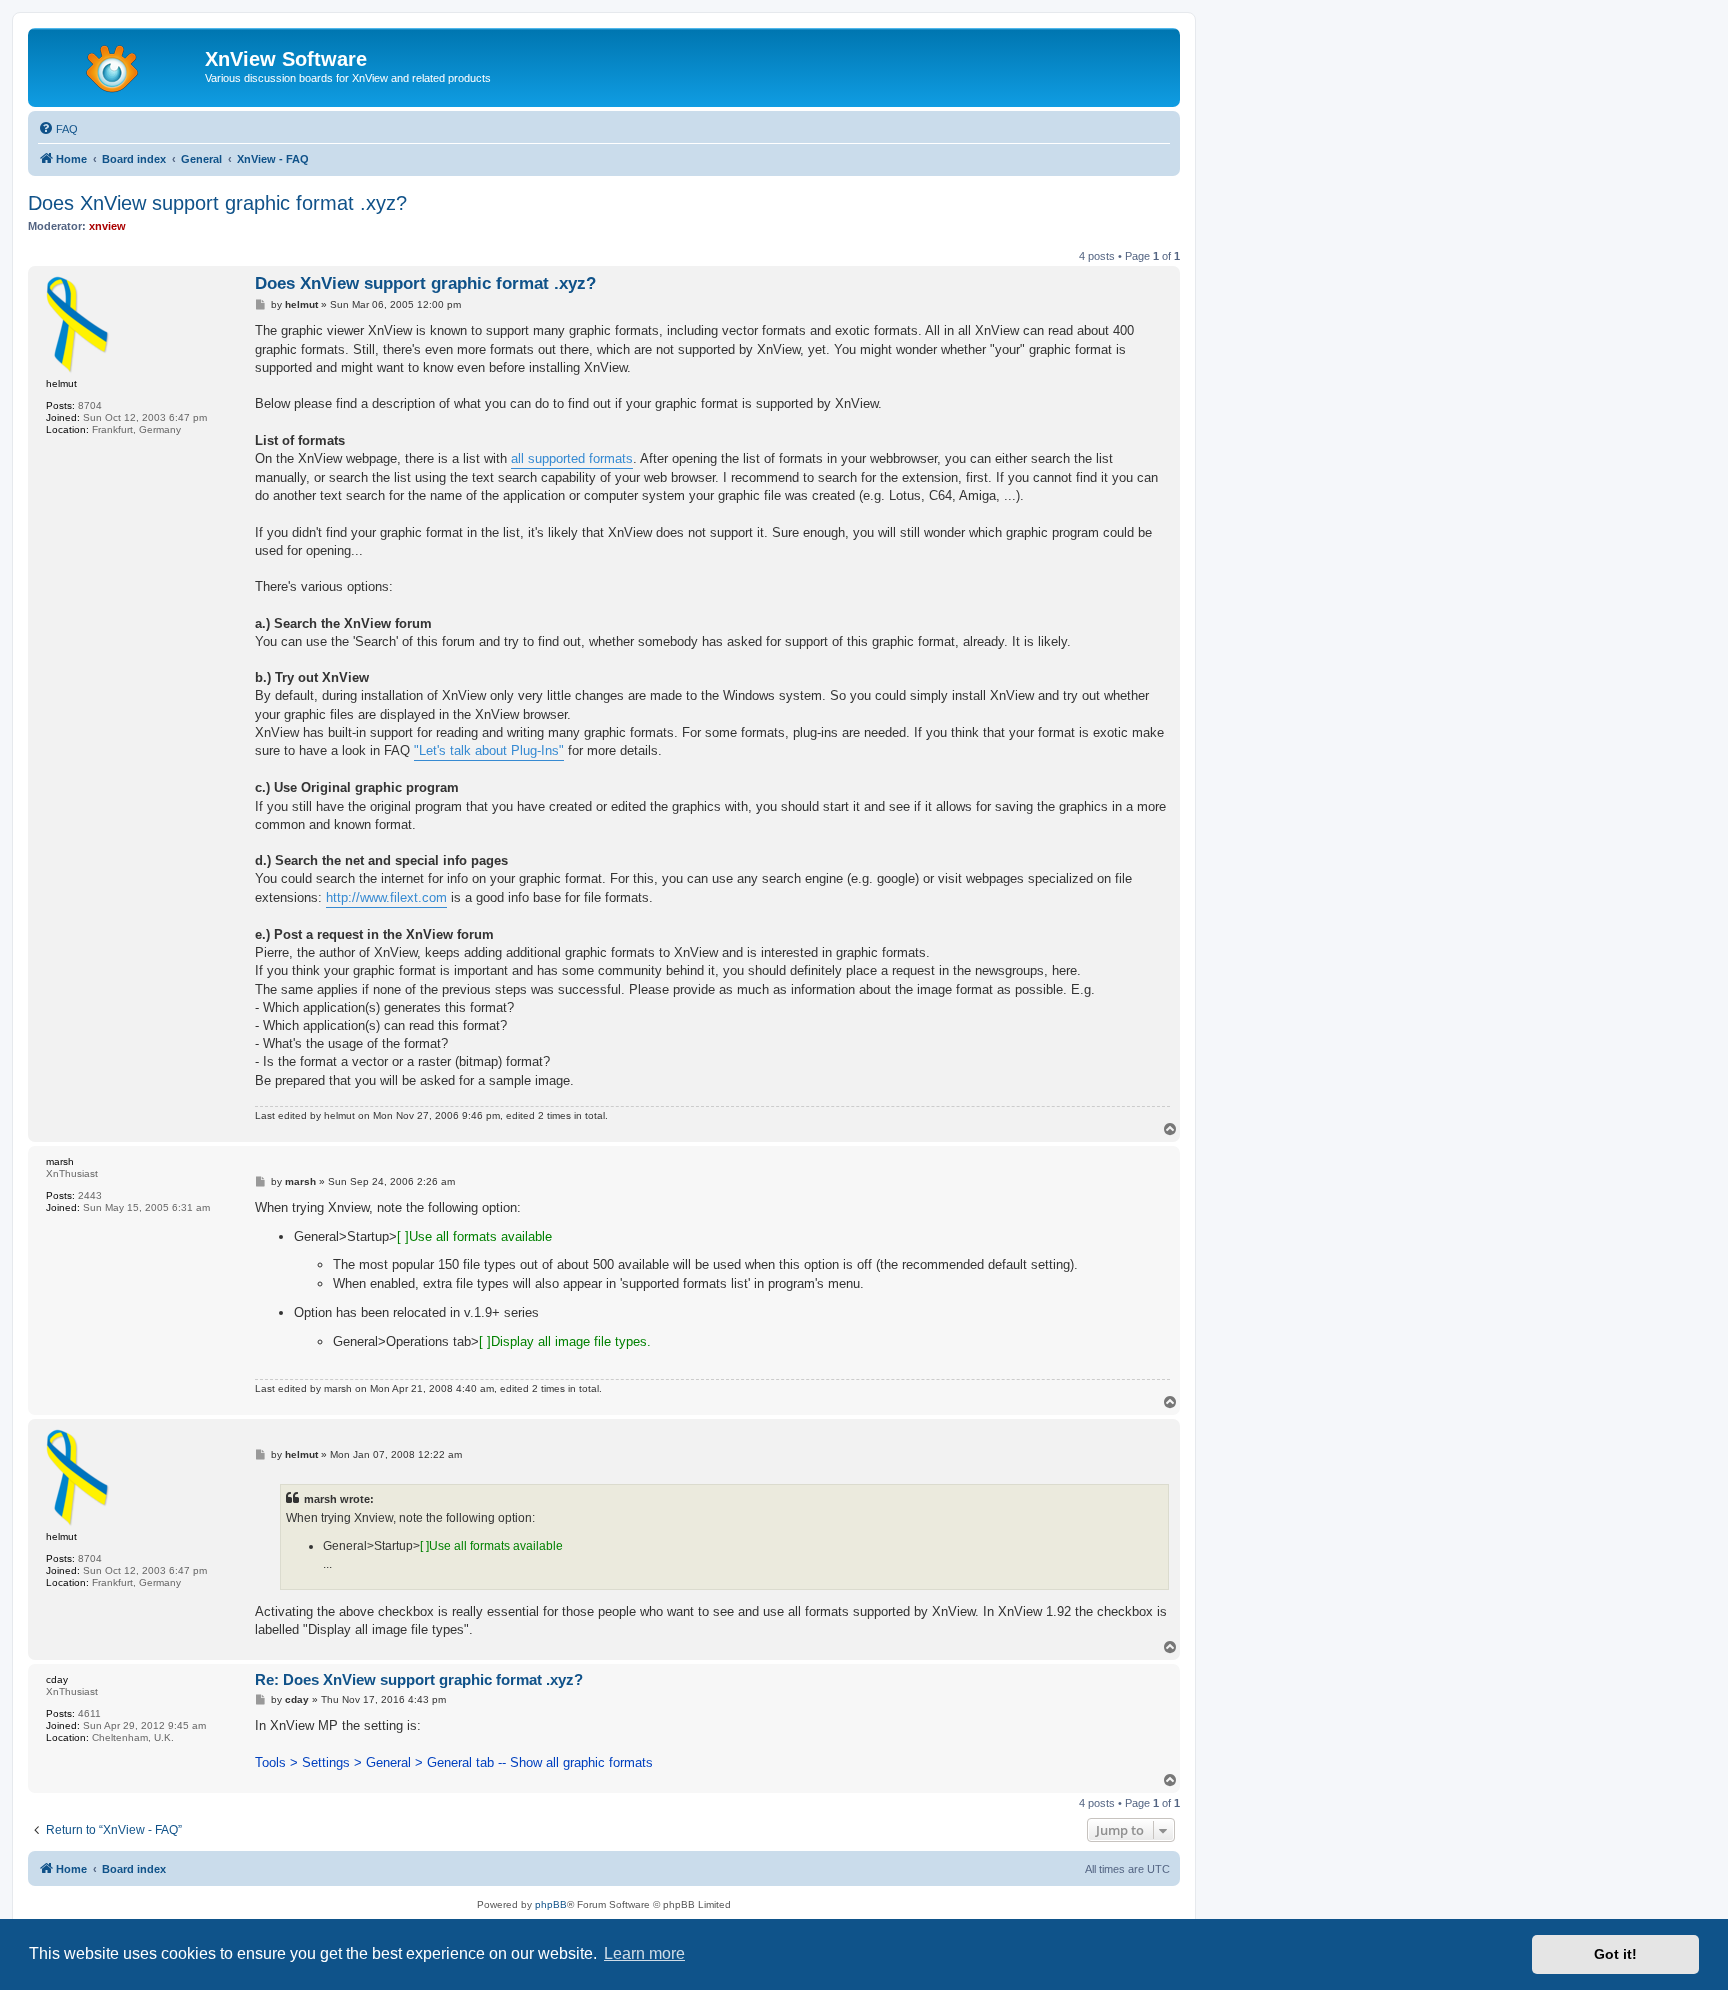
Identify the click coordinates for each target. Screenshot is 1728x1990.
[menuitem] (58, 129)
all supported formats (572, 458)
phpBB (551, 1904)
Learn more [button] (644, 1953)
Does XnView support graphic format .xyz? (217, 203)
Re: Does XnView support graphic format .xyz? (419, 1679)
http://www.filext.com (386, 897)
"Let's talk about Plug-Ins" (489, 750)
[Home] (119, 65)
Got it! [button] (1615, 1954)
